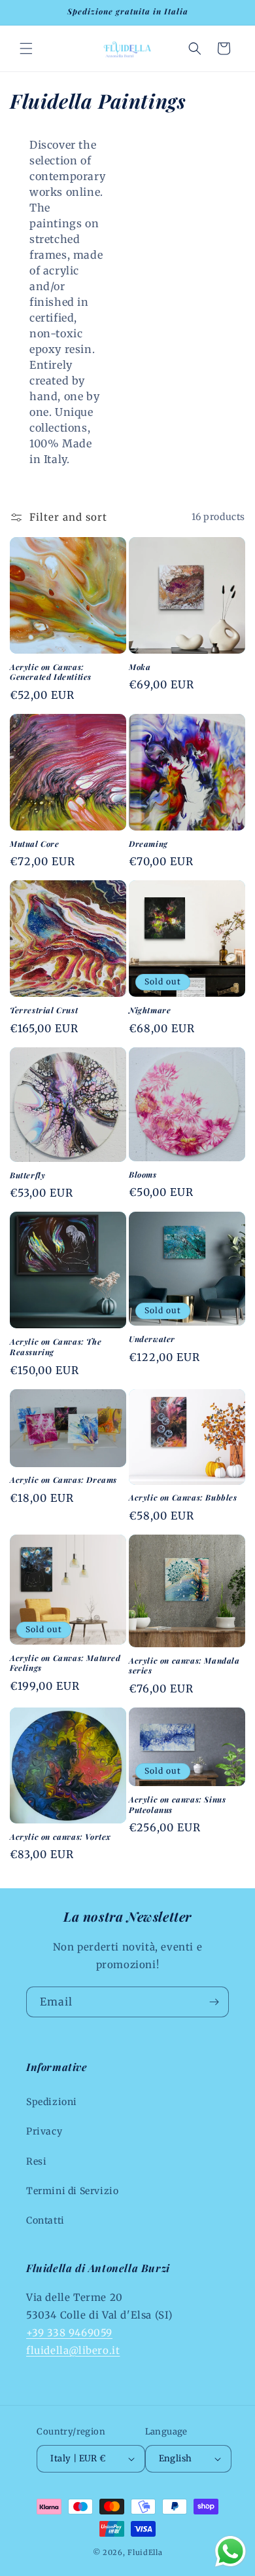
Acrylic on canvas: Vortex (60, 1837)
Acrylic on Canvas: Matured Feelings (65, 1663)
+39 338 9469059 (69, 2333)
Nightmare (150, 1010)
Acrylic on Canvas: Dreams (63, 1480)
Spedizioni (52, 2102)
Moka (140, 667)
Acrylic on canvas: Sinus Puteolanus (177, 1805)
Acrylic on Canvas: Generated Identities (51, 672)
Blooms (143, 1175)
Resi (36, 2161)
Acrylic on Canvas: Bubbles (183, 1498)
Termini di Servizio (72, 2191)
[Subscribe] (214, 2002)
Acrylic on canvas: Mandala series (184, 1666)
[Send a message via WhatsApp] (230, 2551)
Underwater (152, 1339)
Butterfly (27, 1175)
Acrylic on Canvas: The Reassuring (56, 1347)
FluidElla (145, 2552)
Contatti (45, 2220)
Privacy (44, 2131)
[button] (26, 48)
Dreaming (148, 844)
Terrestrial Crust (44, 1010)
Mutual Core (35, 844)
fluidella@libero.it (73, 2350)
